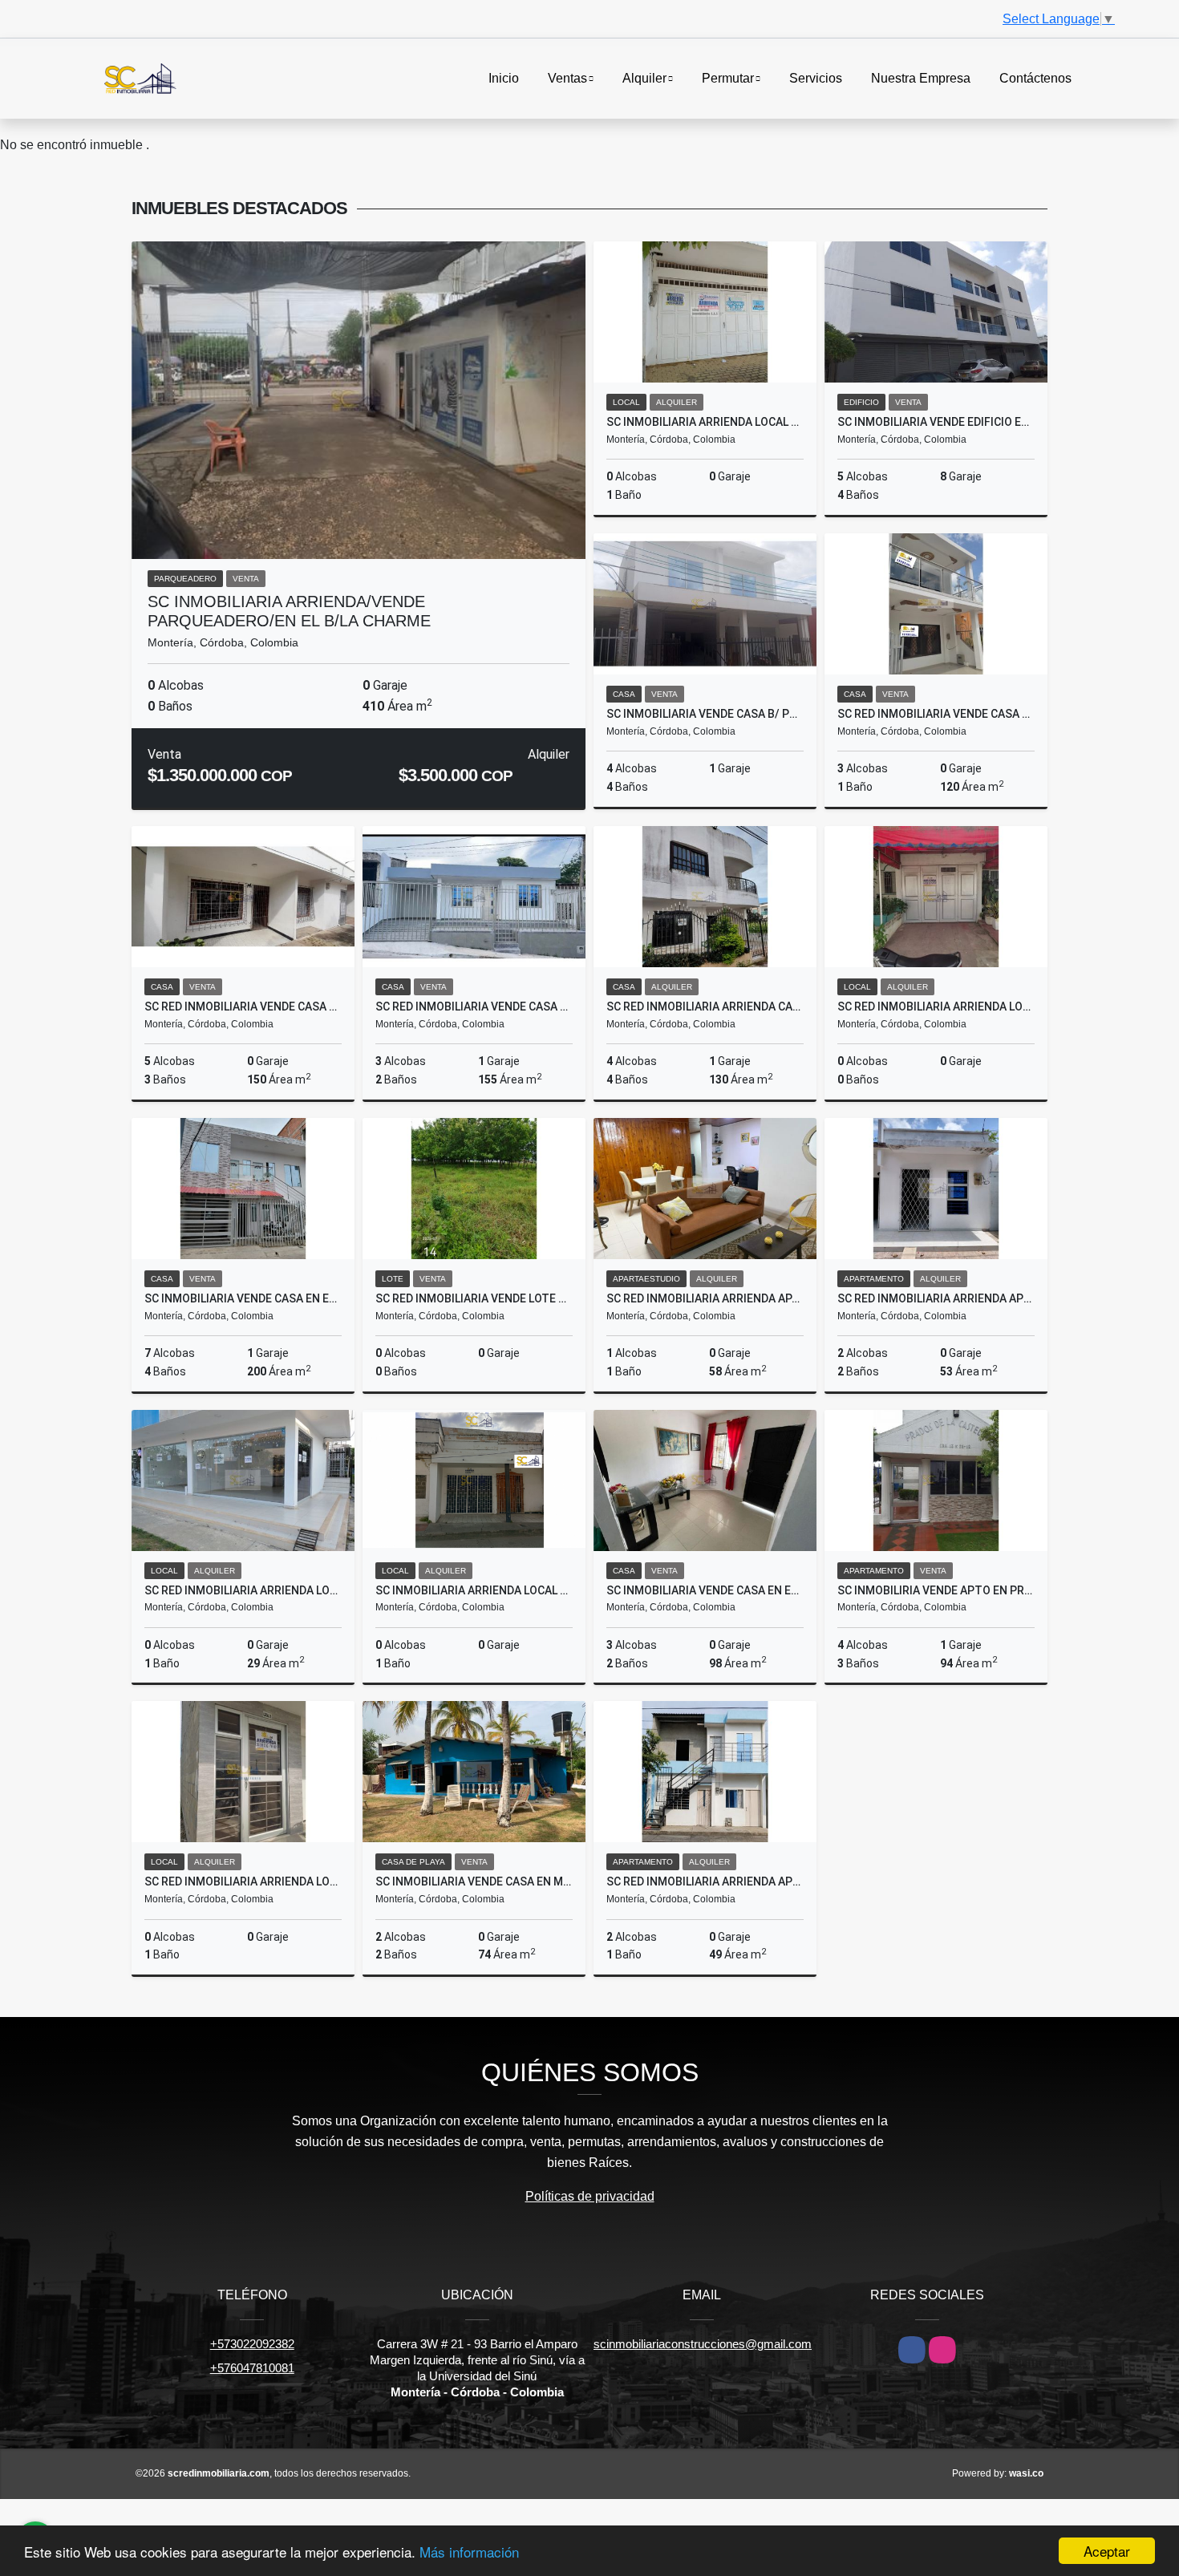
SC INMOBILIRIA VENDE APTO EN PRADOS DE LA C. (936, 1590)
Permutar (728, 78)
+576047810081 (252, 2368)
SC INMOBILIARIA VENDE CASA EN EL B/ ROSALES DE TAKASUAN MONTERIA (243, 1298)
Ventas (567, 78)
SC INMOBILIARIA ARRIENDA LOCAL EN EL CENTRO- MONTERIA (474, 1590)
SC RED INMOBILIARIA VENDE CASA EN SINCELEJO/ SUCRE (474, 1007)
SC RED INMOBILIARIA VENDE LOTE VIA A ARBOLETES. (474, 1298)
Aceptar (1107, 2551)
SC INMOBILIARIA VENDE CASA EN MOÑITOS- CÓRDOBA (474, 1881)
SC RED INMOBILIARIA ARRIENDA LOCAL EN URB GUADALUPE (243, 1881)
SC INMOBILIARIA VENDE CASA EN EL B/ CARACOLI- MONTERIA (705, 1590)
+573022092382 (252, 2344)
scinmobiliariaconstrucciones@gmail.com (703, 2344)
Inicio (504, 78)
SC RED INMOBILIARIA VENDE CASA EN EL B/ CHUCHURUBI (243, 1007)
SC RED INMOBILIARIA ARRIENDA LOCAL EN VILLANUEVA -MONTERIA (936, 1007)
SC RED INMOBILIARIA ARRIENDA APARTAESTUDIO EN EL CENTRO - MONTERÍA (705, 1298)
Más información (469, 2552)
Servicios (816, 78)
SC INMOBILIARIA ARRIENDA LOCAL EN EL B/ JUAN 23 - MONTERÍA (705, 422)
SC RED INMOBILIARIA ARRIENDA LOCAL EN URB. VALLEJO (243, 1590)
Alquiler (644, 78)
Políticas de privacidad (590, 2196)
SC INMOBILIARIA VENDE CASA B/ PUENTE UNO (705, 714)
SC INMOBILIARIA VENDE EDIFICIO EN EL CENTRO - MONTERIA (936, 422)
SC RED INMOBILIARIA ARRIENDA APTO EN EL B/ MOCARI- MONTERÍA (936, 1298)
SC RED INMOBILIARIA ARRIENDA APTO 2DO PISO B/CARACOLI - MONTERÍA (705, 1881)
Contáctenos (1035, 78)
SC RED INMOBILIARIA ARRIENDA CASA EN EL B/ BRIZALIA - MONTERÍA (705, 1007)
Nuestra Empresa (921, 78)
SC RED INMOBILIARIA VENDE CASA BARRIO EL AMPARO (936, 714)
